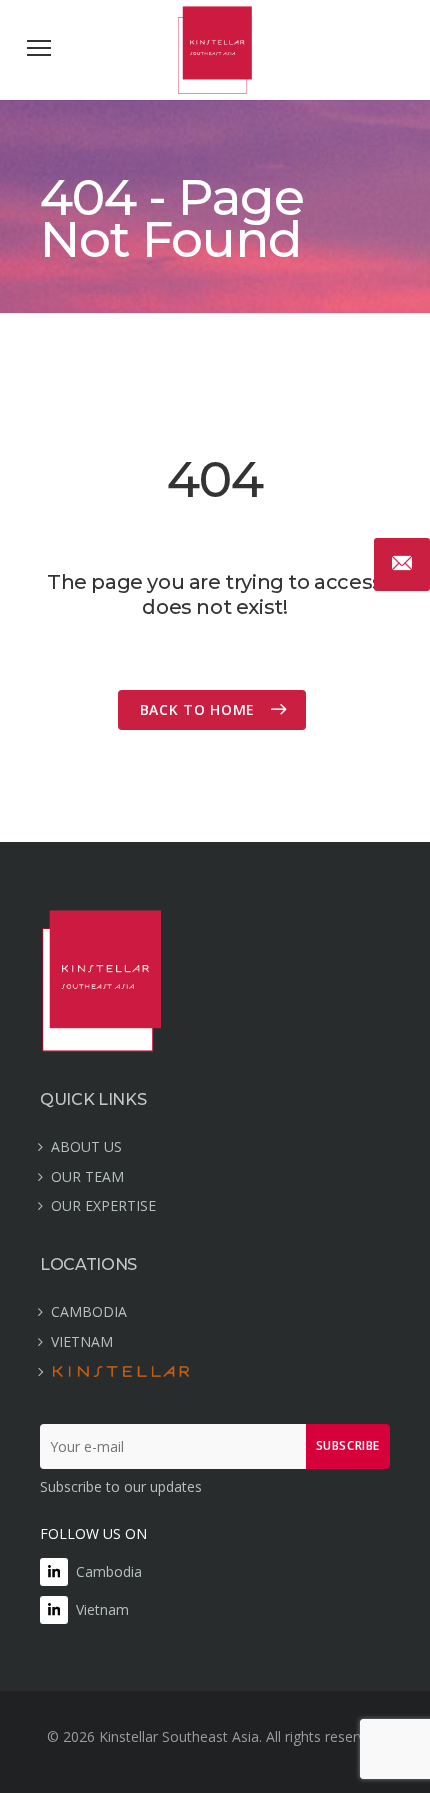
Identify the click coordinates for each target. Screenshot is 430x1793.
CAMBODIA (89, 1311)
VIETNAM (82, 1341)
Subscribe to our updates (121, 1486)
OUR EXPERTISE (103, 1205)
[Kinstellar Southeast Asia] (215, 88)
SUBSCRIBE (348, 1445)
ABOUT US (86, 1146)
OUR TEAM (87, 1176)
